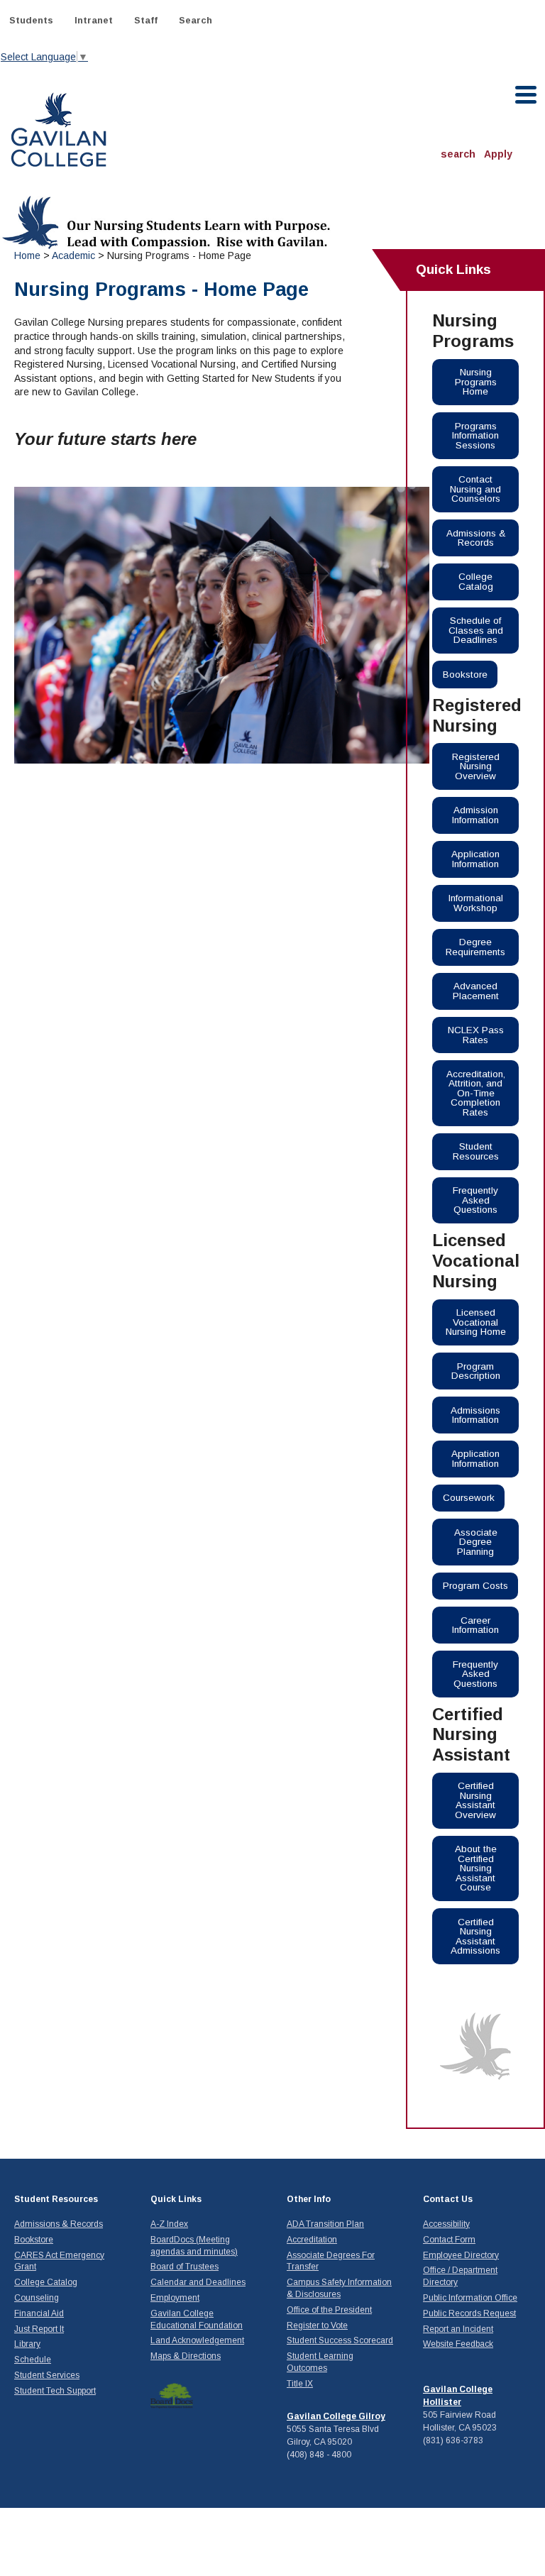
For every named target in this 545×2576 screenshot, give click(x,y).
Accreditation (312, 2240)
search (458, 154)
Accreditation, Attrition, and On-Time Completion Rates (476, 1093)
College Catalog (476, 582)
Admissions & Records (476, 538)
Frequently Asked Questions (475, 1200)
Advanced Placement (476, 991)
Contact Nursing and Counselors (475, 489)
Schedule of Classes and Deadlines (476, 630)
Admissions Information (475, 1415)
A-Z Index (169, 2224)
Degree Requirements (475, 947)
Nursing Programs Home (476, 382)
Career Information (475, 1625)
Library (27, 2344)
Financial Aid (39, 2313)
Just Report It (39, 2329)
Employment (175, 2298)
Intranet (94, 20)
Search (196, 20)
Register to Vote (317, 2325)
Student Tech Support (55, 2391)
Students (31, 20)
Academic (73, 255)
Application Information (475, 859)
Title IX (300, 2384)
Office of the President (329, 2310)
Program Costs (475, 1586)
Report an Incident (458, 2329)
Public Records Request (469, 2313)
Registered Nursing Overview (476, 766)
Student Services (47, 2375)
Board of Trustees (185, 2267)
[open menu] (527, 95)
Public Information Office (470, 2298)
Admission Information (475, 815)
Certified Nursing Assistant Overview (475, 1800)
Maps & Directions (186, 2356)
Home (27, 255)
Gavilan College (58, 128)
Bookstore (465, 675)
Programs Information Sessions (475, 436)
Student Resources (476, 1151)
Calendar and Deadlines (198, 2282)
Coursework (469, 1498)
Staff (146, 20)
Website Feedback (458, 2344)
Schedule (33, 2360)
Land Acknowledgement (197, 2340)
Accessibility (446, 2224)
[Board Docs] (172, 2395)
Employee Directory (461, 2255)
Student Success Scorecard (340, 2340)
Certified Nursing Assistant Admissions (475, 1937)
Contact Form (449, 2240)
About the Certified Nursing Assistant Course (476, 1868)
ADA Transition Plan (325, 2224)
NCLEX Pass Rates (476, 1035)
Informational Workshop (476, 903)
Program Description (476, 1371)
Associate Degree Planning (476, 1542)
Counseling (37, 2298)
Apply (498, 154)
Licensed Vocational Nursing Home (476, 1322)
